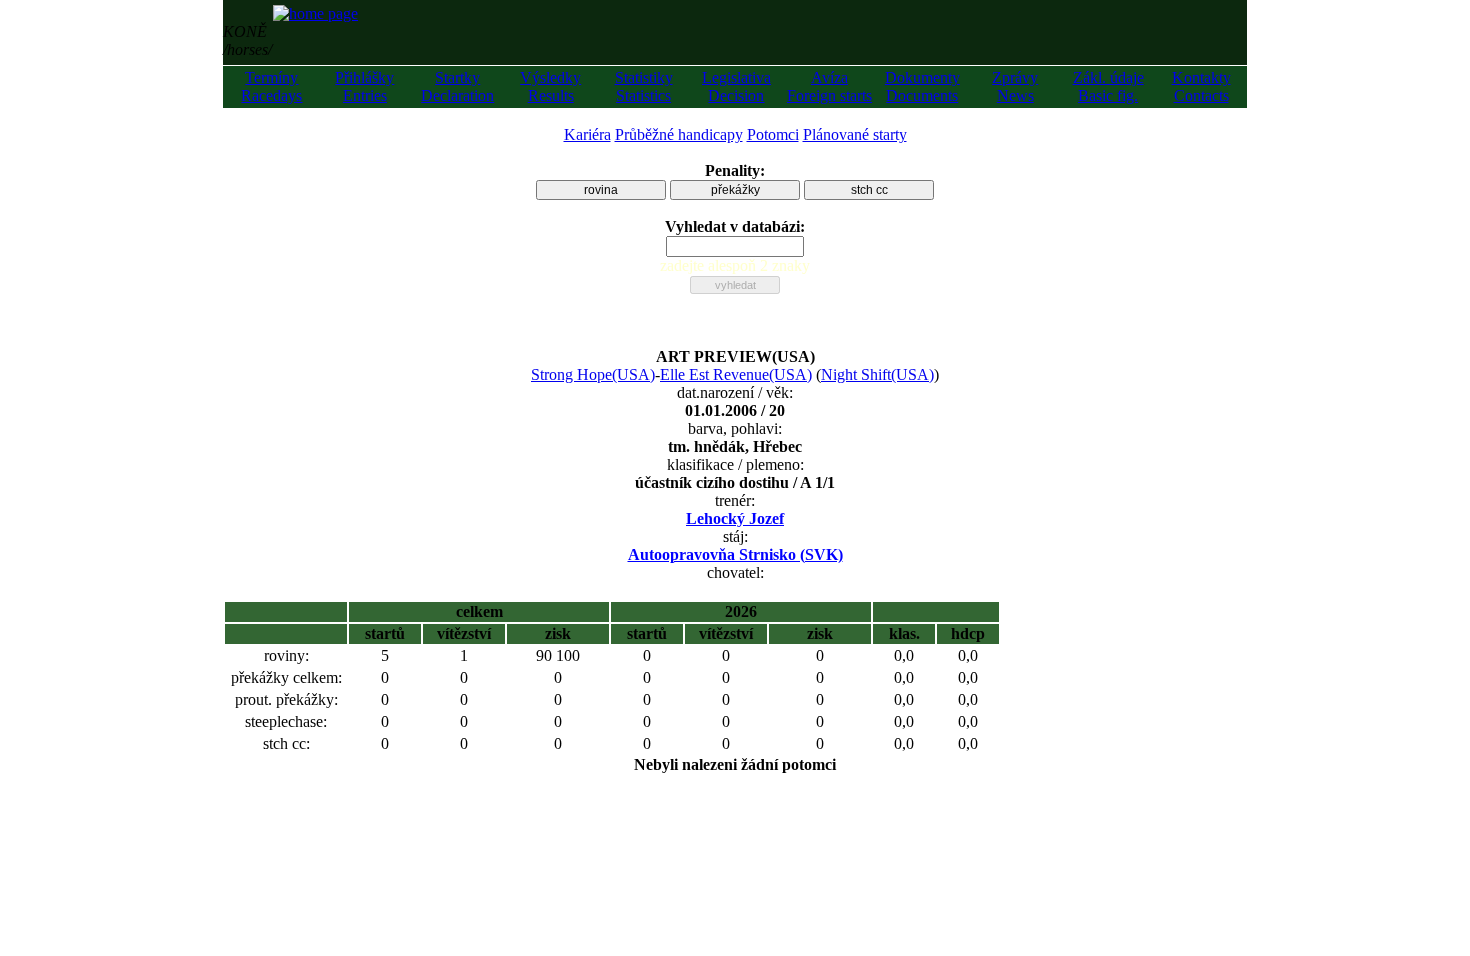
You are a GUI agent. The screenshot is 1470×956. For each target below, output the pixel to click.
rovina (601, 190)
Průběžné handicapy (679, 134)
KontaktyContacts (1201, 86)
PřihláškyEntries (364, 86)
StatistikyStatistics (644, 86)
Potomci (773, 134)
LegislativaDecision (736, 86)
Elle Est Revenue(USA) (736, 374)
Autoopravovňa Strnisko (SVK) (735, 554)
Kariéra (587, 134)
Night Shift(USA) (877, 374)
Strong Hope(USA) (593, 374)
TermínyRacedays (271, 86)
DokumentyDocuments (922, 86)
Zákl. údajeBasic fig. (1108, 86)
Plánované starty (855, 134)
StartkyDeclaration (457, 86)
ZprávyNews (1015, 86)
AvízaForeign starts (829, 86)
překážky (735, 190)
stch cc (869, 190)
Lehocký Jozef (735, 518)
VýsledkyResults (550, 86)
